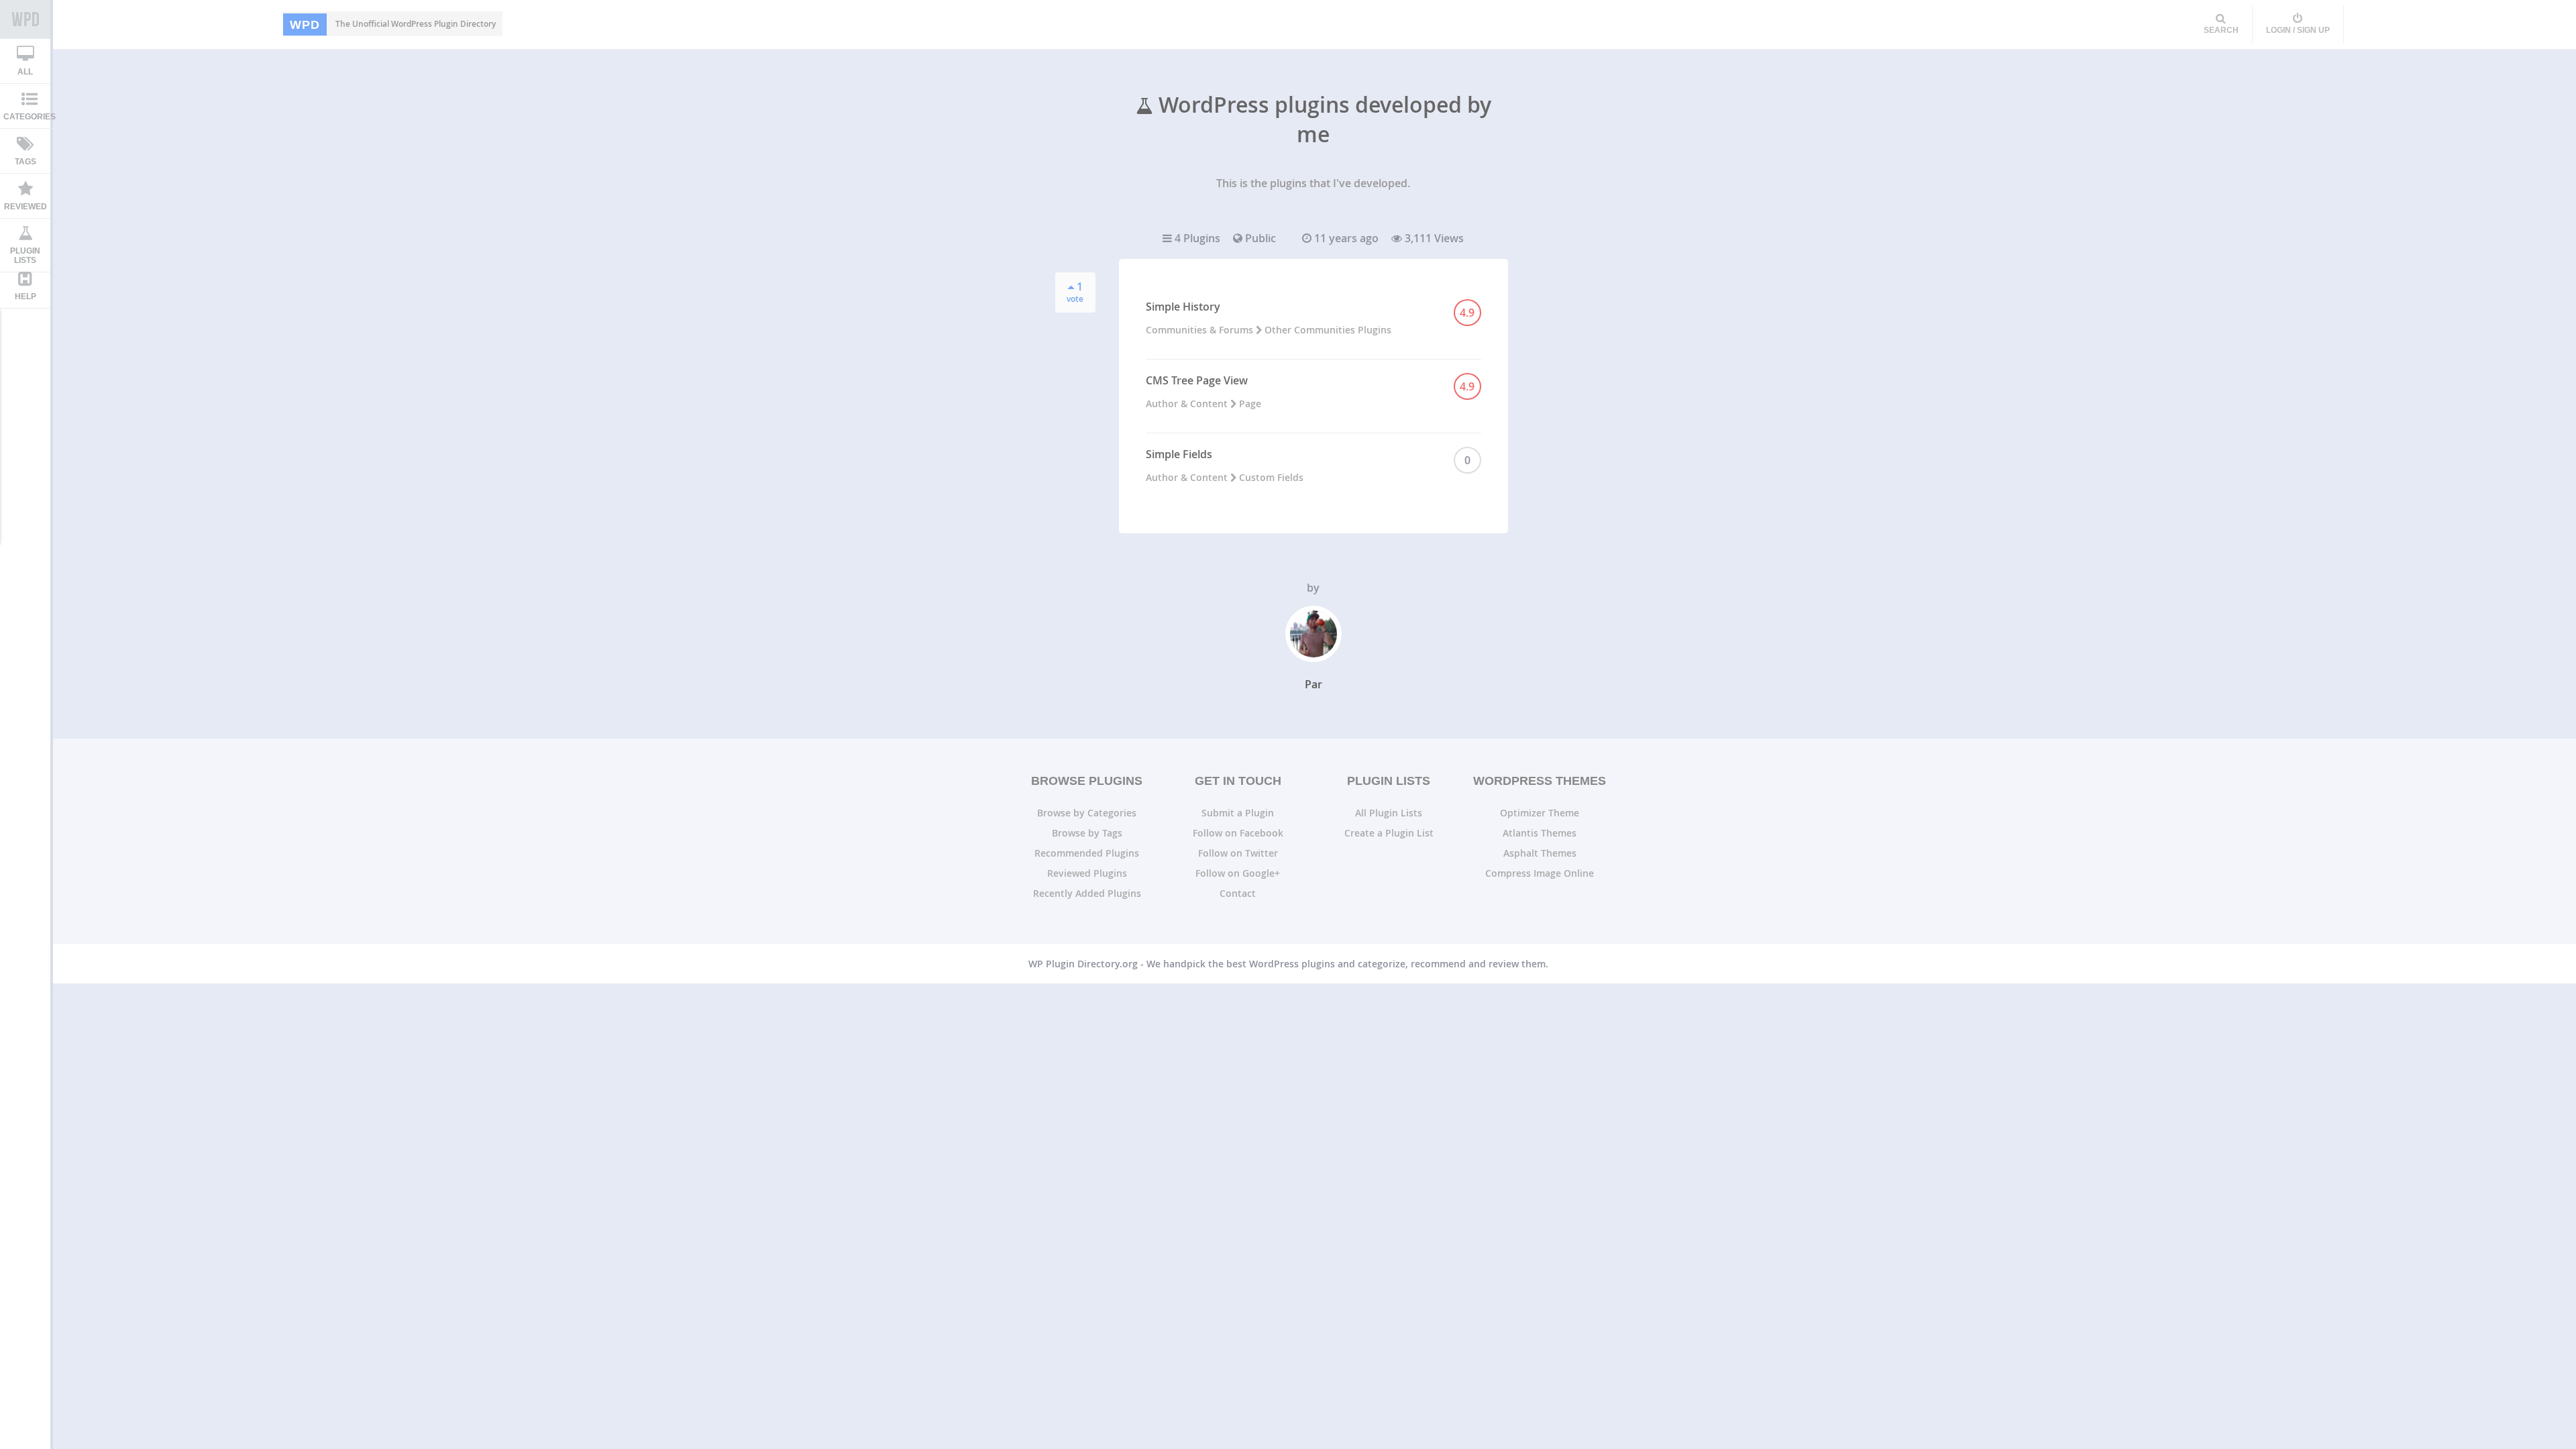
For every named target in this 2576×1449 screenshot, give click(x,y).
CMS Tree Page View (1197, 380)
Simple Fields (1179, 454)
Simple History (1183, 307)
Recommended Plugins (1087, 853)
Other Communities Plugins (1328, 330)
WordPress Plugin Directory (25, 19)
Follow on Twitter (1238, 853)
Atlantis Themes (1540, 833)
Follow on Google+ (1238, 873)
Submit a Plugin (1238, 813)
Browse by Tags (1087, 833)
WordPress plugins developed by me (1322, 119)
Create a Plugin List (1389, 833)
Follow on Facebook (1238, 833)
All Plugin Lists (1389, 813)
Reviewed (25, 207)
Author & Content (1188, 404)
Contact (1238, 893)
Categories (30, 117)
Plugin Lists (25, 256)
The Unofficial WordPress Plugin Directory (393, 24)
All (25, 72)
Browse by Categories (1087, 813)
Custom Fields (1271, 477)
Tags (25, 162)
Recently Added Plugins (1087, 893)
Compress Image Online (1540, 873)
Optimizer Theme (1540, 813)
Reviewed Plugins (1087, 873)
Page (1250, 404)
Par (1313, 684)
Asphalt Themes (1540, 853)
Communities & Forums (1201, 330)
